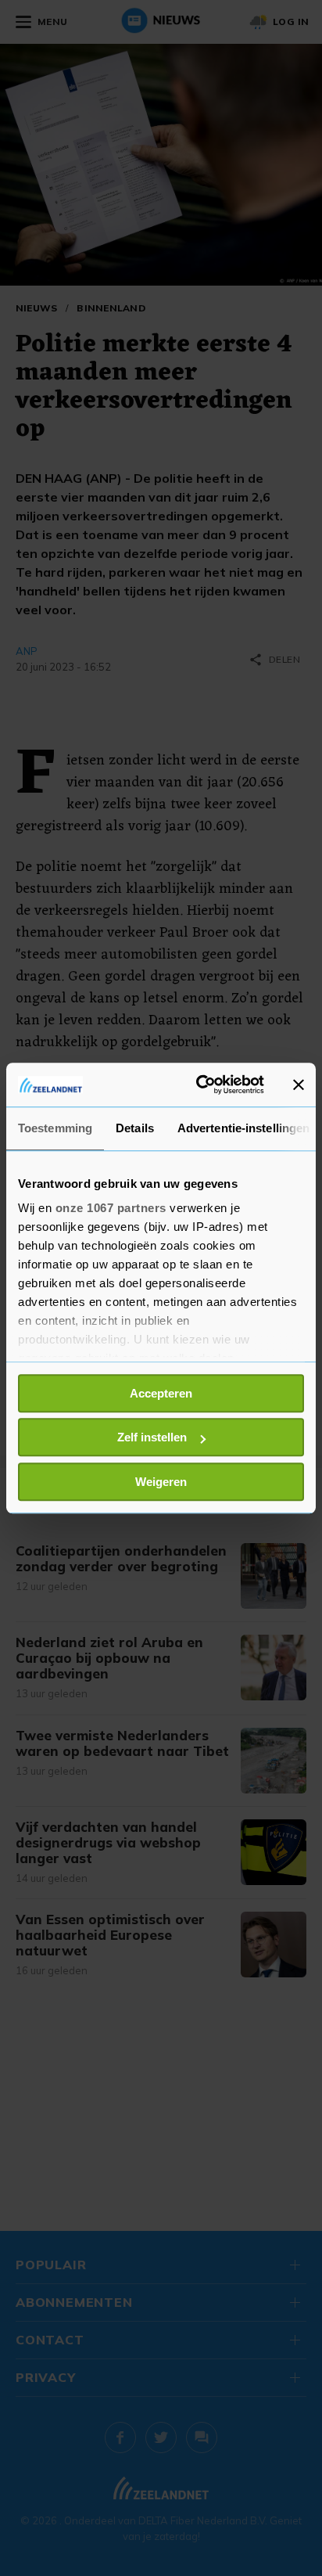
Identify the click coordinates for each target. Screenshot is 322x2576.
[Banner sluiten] (299, 1085)
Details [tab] (135, 1128)
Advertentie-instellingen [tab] (243, 1128)
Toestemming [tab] (55, 1128)
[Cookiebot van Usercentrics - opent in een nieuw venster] (199, 1085)
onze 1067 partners (111, 1208)
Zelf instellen (152, 1437)
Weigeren (161, 1482)
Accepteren (161, 1393)
